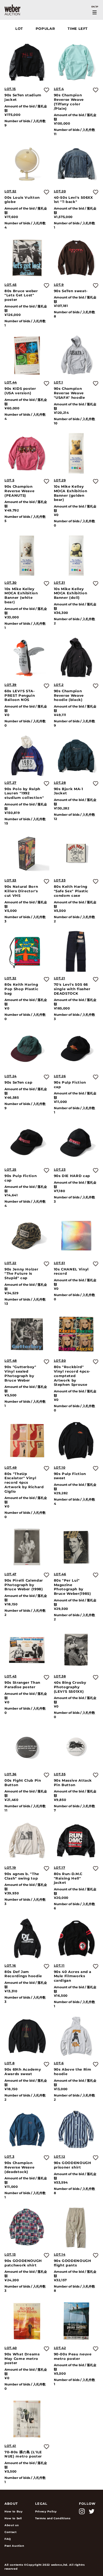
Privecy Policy (46, 2511)
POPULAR (45, 29)
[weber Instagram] (82, 2511)
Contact (11, 2532)
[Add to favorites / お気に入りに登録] (46, 90)
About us (11, 2525)
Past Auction (14, 2546)
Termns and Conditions (53, 2518)
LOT (19, 29)
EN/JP (95, 7)
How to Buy (13, 2511)
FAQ (8, 2539)
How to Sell (13, 2518)
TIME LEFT (78, 29)
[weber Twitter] (92, 2511)
